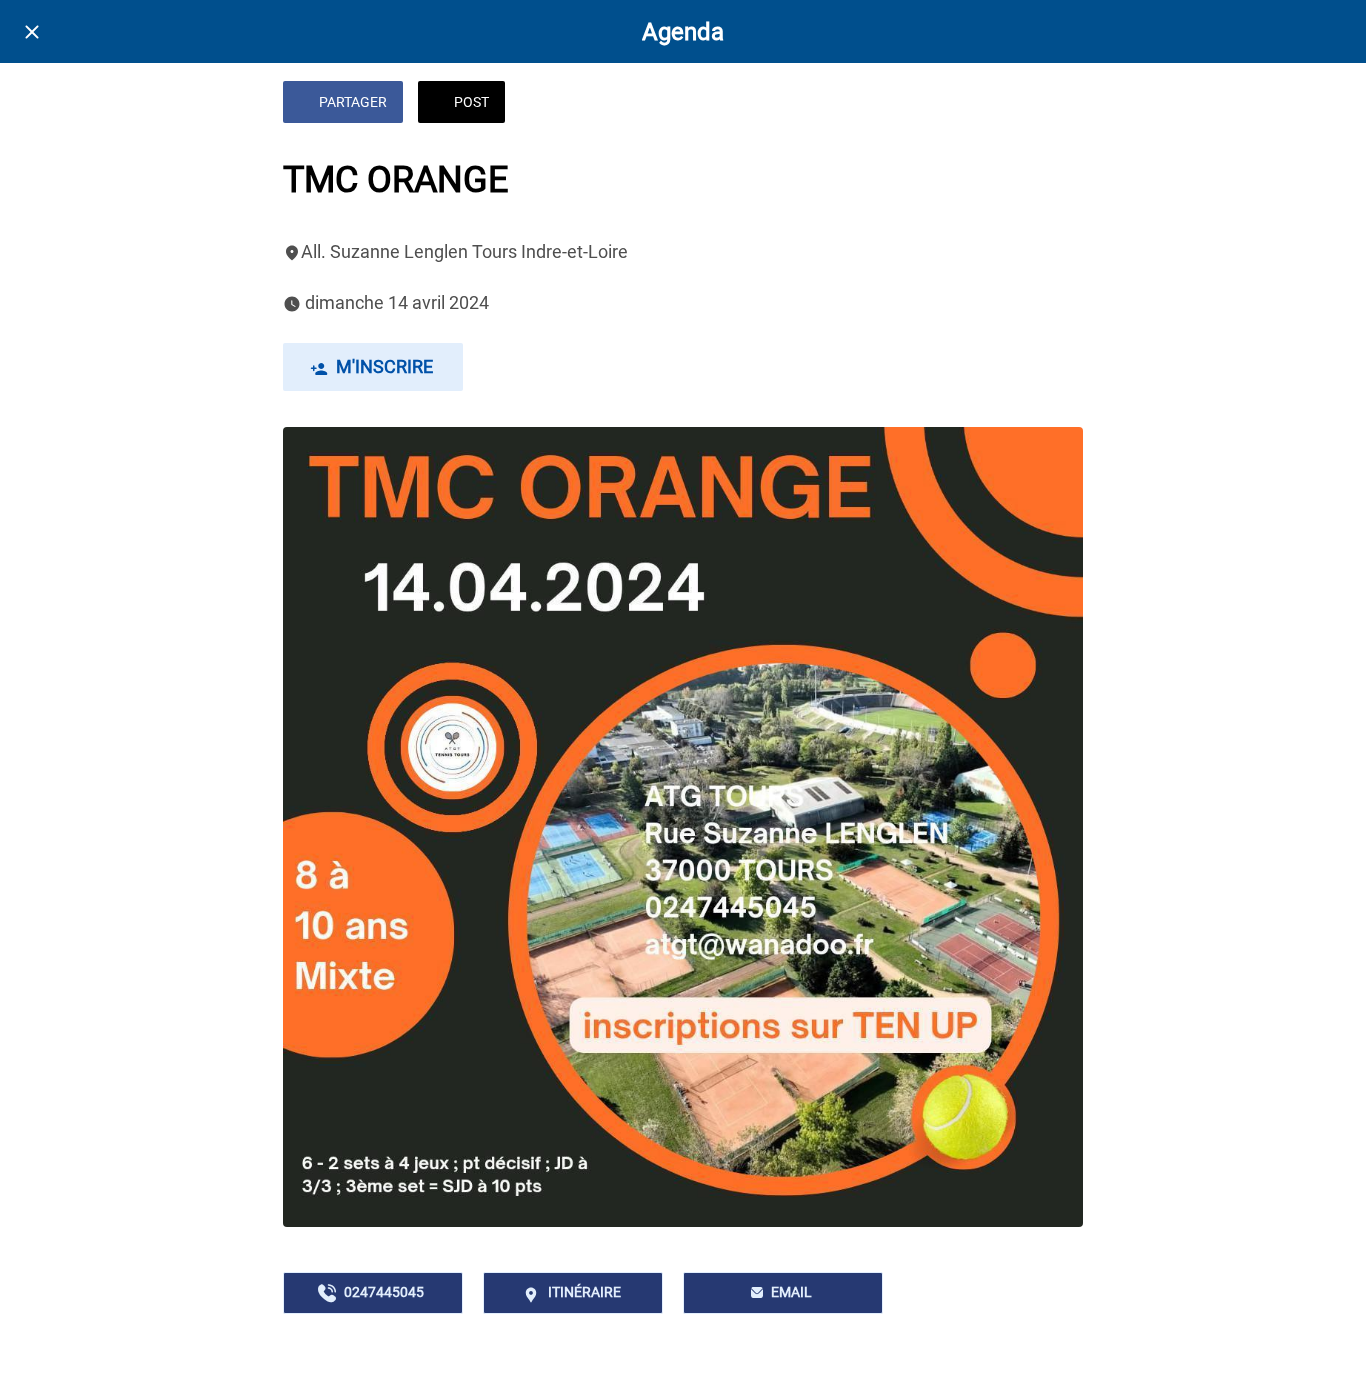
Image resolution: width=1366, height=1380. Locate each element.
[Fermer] (32, 32)
